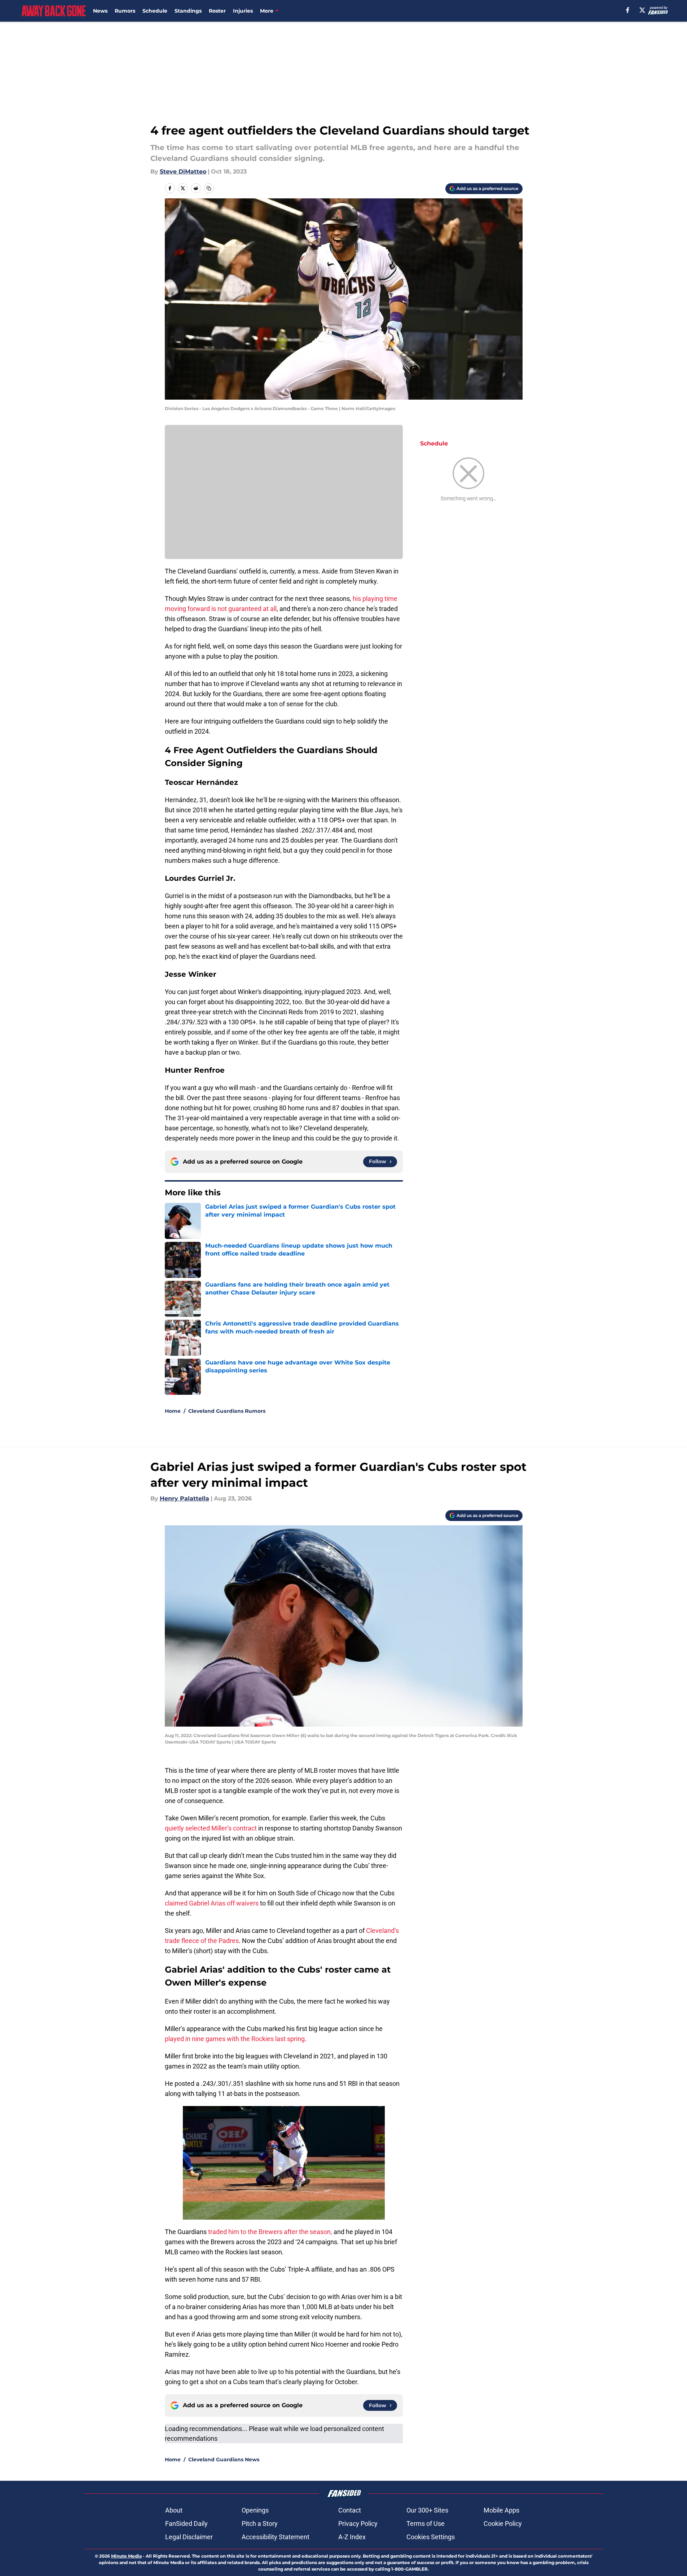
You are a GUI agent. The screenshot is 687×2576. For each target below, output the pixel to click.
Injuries (243, 11)
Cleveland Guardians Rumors (227, 1411)
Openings (255, 2510)
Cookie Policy (503, 2524)
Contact (350, 2510)
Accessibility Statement (276, 2537)
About (174, 2510)
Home (173, 1411)
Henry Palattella (184, 1498)
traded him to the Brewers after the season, (269, 2232)
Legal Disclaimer (189, 2537)
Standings (188, 11)
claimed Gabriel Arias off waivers (212, 1903)
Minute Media (126, 2556)
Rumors (125, 11)
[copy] (209, 188)
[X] (642, 10)
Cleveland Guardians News (224, 2459)
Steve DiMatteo (183, 172)
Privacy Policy (358, 2524)
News (100, 11)
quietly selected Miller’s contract (212, 1828)
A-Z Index (352, 2537)
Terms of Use (426, 2524)
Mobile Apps (501, 2510)
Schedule (155, 11)
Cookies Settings (431, 2537)
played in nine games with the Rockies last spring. (236, 2039)
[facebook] (628, 10)
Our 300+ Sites (427, 2510)
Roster (217, 11)
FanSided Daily (186, 2524)
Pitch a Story (260, 2524)
